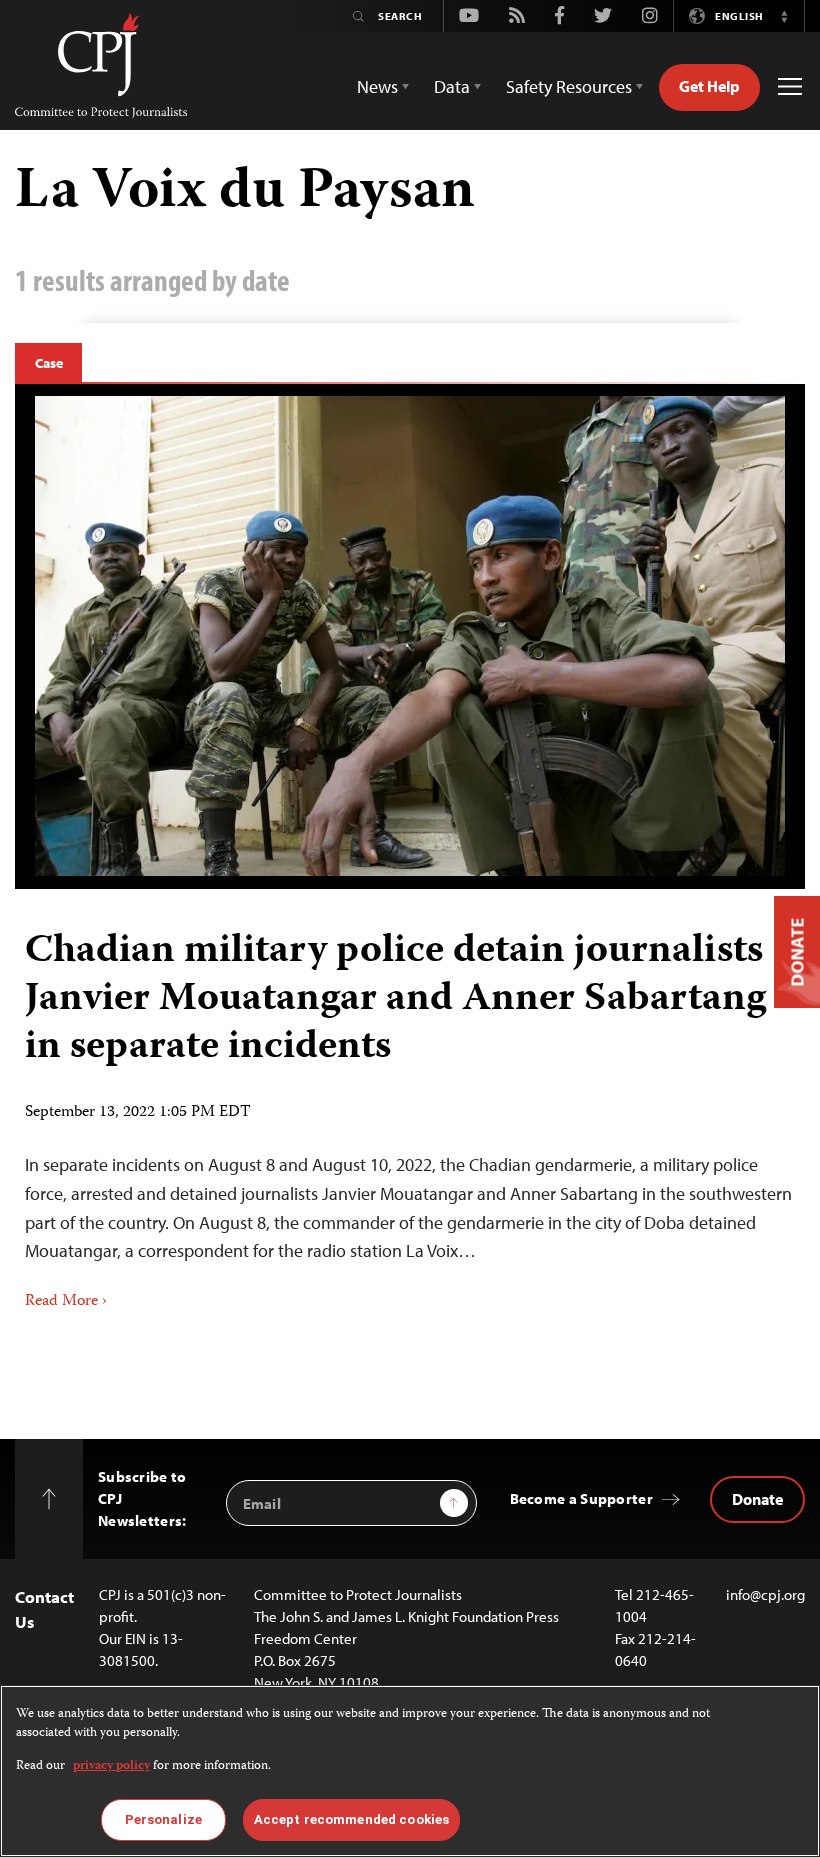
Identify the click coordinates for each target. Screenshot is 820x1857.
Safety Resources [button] (569, 86)
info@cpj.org (765, 1594)
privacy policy (111, 1766)
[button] (784, 16)
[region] (410, 1771)
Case (48, 363)
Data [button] (452, 86)
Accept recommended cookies (351, 1819)
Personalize (163, 1819)
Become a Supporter (581, 1498)
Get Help (709, 86)
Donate (757, 1499)
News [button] (377, 86)
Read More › (66, 1302)
